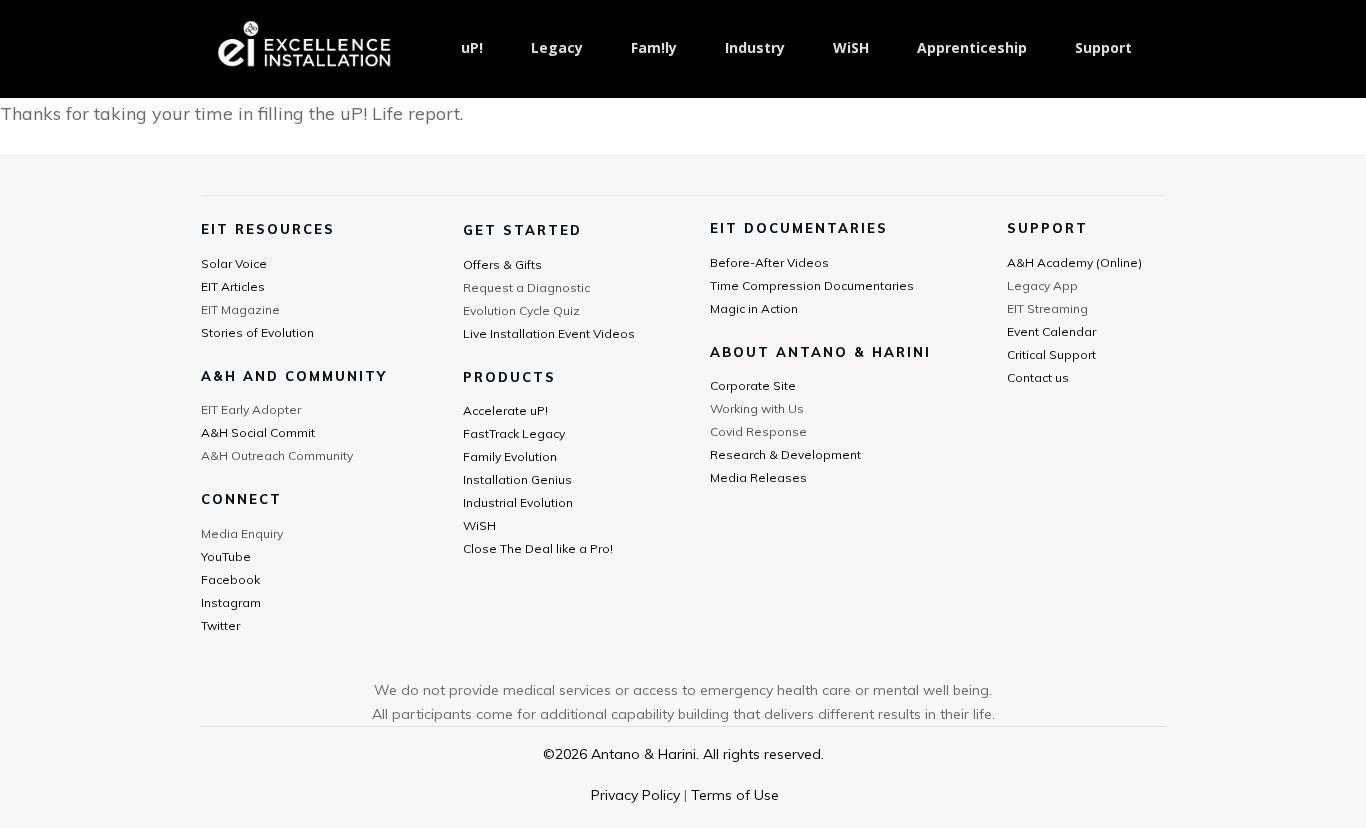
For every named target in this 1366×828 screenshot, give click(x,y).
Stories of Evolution (257, 332)
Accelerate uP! (505, 410)
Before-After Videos (769, 262)
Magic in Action (754, 308)
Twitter (220, 625)
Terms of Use (735, 795)
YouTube (226, 556)
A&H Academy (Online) (1074, 262)
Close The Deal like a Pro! (538, 548)
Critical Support (1051, 354)
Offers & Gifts (502, 264)
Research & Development (785, 454)
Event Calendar (1051, 331)
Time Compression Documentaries (812, 285)
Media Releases (758, 477)
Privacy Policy (635, 795)
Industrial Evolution (518, 502)
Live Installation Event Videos (549, 333)
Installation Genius (517, 479)
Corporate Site (753, 385)
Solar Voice (234, 263)
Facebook (230, 579)
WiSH (479, 525)
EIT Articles (233, 286)
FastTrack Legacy (514, 433)
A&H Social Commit (258, 432)
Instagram (231, 602)
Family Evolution (510, 456)
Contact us (1038, 377)
